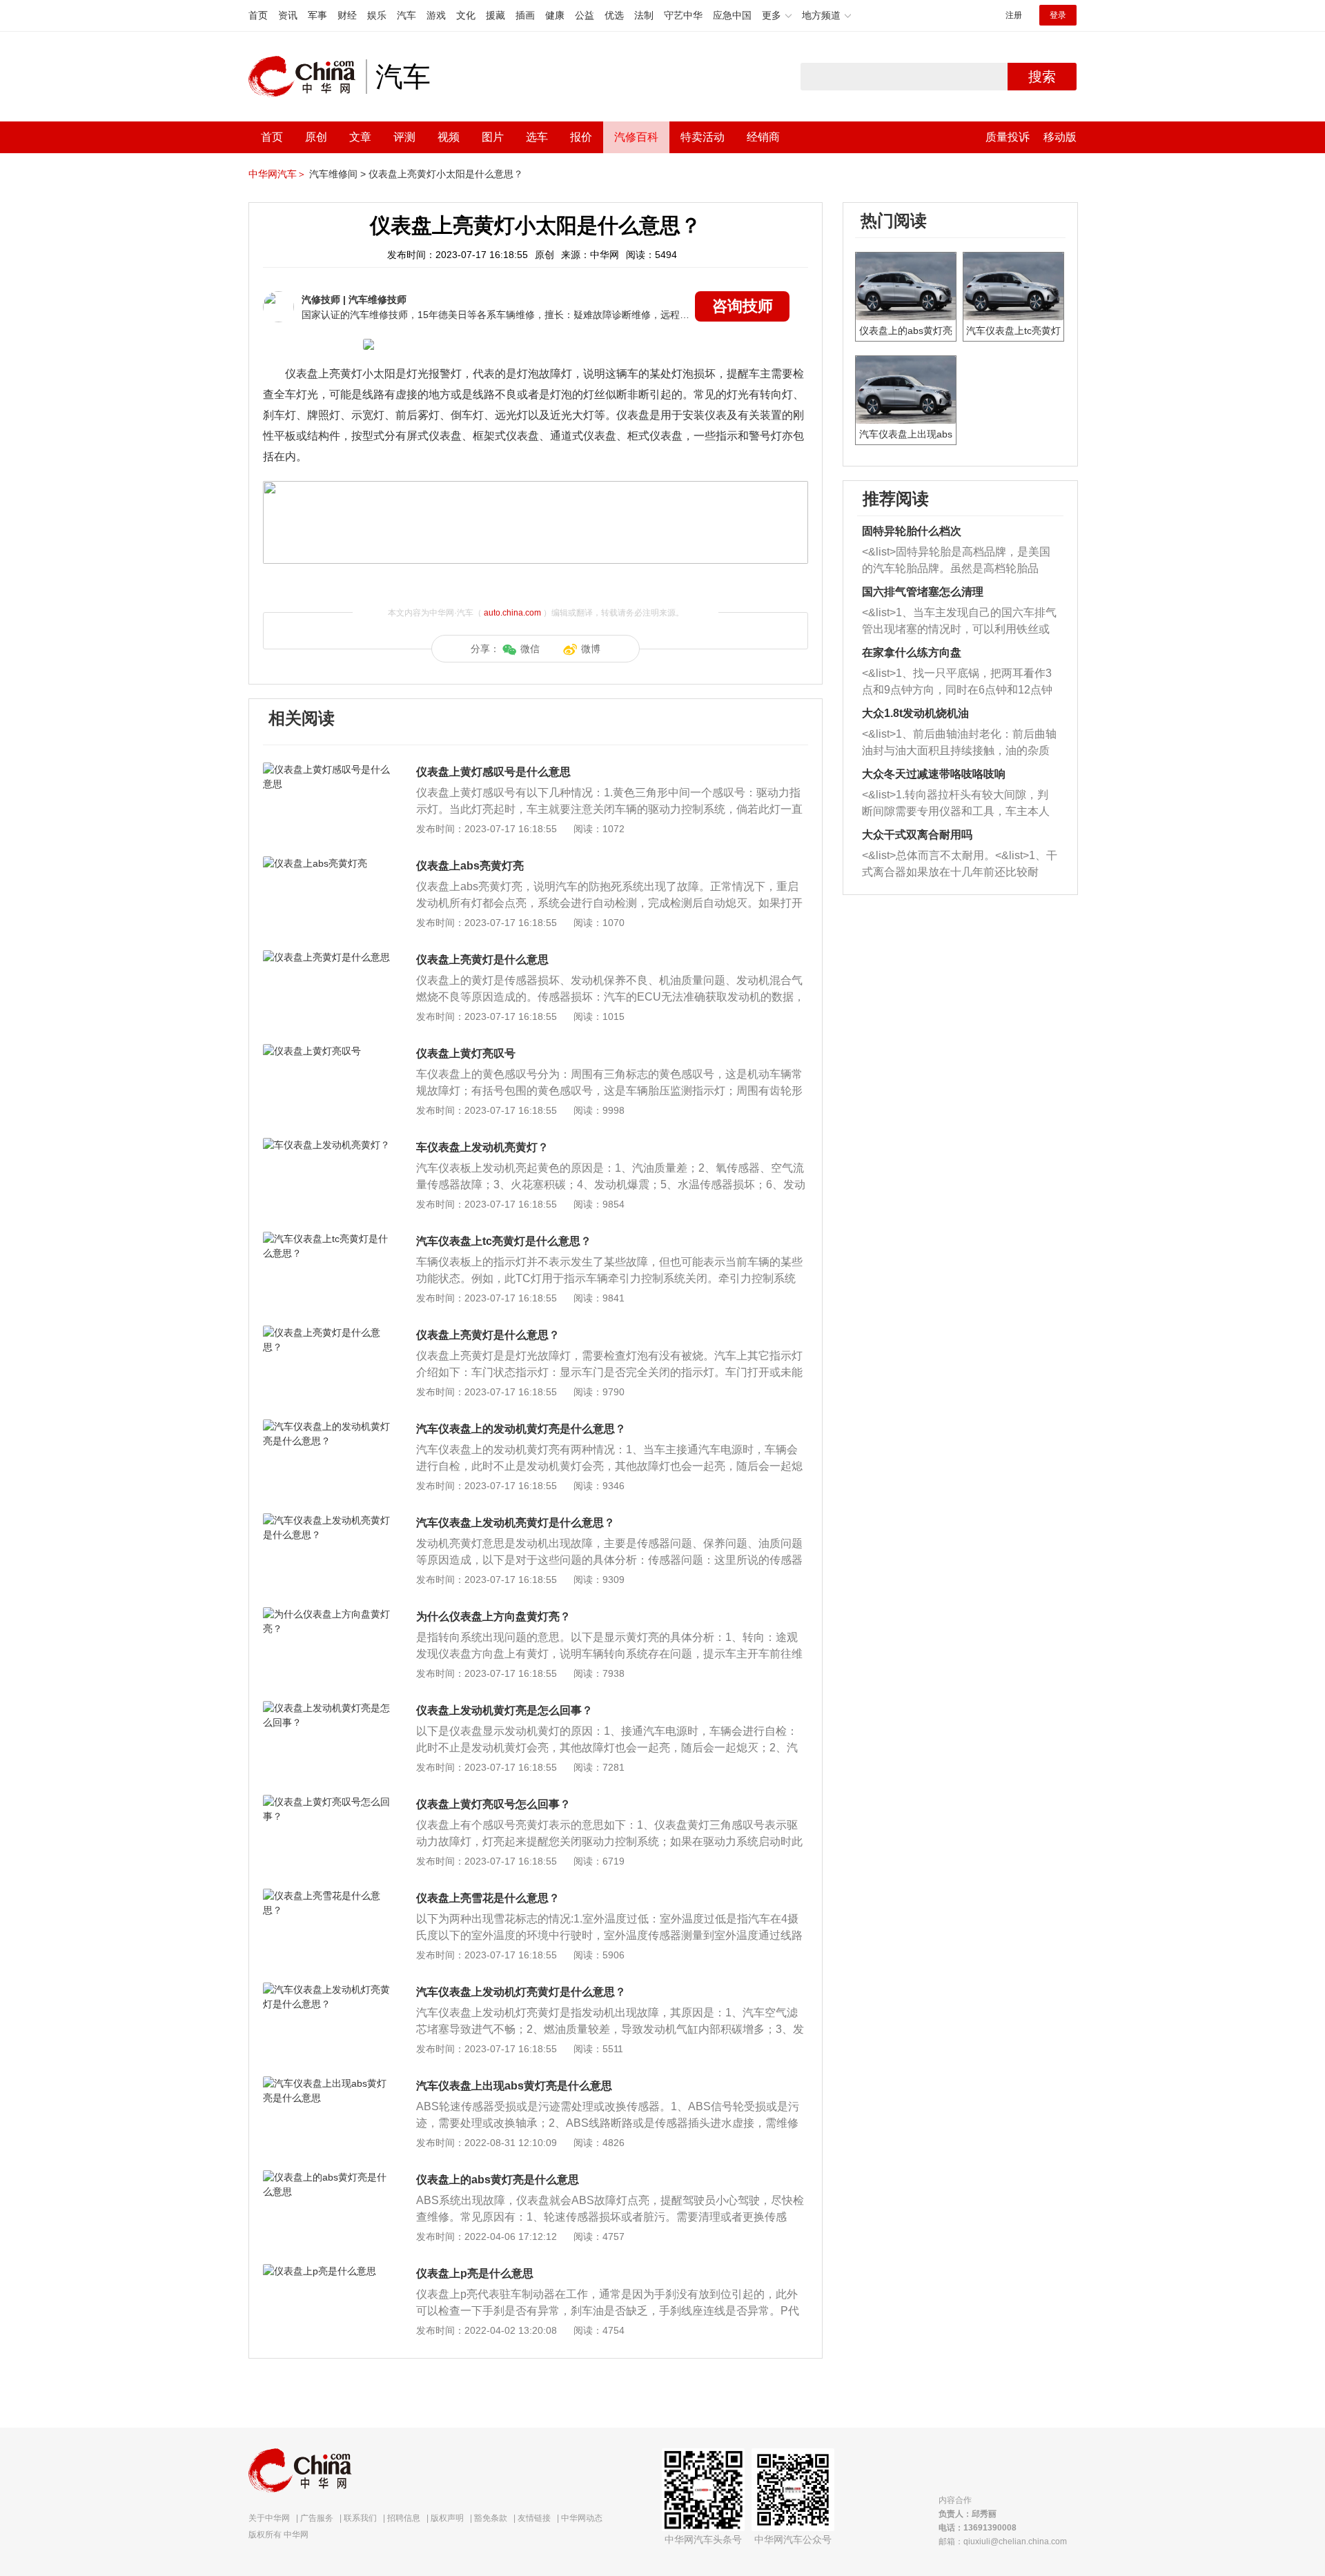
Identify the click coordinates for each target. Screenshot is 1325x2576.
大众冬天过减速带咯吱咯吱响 (934, 774)
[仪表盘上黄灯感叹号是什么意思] (327, 769)
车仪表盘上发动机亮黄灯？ (482, 1147)
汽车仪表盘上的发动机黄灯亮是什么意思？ (521, 1429)
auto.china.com (512, 613)
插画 (525, 15)
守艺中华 (683, 15)
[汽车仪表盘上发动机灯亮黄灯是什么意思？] (327, 1989)
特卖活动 (703, 137)
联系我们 (360, 2518)
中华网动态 (582, 2518)
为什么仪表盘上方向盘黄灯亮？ (493, 1616)
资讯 (288, 15)
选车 (537, 137)
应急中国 (732, 15)
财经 (347, 15)
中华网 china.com (307, 77)
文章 (360, 137)
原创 (316, 137)
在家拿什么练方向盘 (912, 652)
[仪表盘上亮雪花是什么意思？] (327, 1896)
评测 (404, 137)
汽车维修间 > (337, 174)
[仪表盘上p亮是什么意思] (327, 2271)
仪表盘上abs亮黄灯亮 (470, 866)
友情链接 (534, 2518)
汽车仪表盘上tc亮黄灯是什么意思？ (504, 1241)
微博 (591, 649)
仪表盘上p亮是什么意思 (475, 2273)
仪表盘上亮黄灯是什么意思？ (488, 1335)
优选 (614, 15)
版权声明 (447, 2518)
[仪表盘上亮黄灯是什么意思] (327, 957)
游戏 (436, 15)
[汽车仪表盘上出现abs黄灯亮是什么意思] (327, 2083)
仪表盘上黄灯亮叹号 (466, 1053)
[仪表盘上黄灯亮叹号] (327, 1051)
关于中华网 (269, 2518)
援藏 (495, 15)
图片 (493, 137)
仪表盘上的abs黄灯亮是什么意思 (498, 2180)
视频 (449, 137)
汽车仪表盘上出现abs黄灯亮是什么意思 (514, 2086)
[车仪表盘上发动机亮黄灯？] (327, 1145)
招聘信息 (404, 2518)
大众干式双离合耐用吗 (917, 835)
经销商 (763, 137)
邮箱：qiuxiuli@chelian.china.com (1003, 2541)
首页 (258, 15)
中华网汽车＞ (277, 174)
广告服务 (317, 2518)
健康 (555, 15)
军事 (317, 15)
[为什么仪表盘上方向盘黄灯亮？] (327, 1614)
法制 (644, 15)
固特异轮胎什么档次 (912, 531)
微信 (530, 649)
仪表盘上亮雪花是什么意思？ (488, 1898)
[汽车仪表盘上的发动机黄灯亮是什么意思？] (327, 1426)
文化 (466, 15)
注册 (1014, 15)
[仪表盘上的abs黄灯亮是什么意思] (327, 2177)
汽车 (406, 15)
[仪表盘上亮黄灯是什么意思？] (327, 1333)
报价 (581, 137)
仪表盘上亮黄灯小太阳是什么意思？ (446, 174)
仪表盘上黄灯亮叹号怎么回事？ (493, 1804)
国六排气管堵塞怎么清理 (923, 592)
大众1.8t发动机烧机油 (915, 713)
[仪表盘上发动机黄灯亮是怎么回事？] (327, 1708)
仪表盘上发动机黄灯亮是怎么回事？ (504, 1710)
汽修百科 (636, 137)
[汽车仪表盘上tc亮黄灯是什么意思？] (327, 1239)
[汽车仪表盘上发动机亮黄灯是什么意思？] (327, 1520)
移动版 (1060, 137)
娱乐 (377, 15)
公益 (585, 15)
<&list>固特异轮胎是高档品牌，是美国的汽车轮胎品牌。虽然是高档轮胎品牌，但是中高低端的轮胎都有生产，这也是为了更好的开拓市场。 (956, 561)
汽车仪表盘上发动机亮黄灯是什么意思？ (516, 1523)
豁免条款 (491, 2518)
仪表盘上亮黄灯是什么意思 (482, 960)
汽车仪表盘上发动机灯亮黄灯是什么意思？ (521, 1992)
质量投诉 (1008, 137)
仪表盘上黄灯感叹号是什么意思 (493, 772)
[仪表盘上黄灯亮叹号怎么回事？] (327, 1802)
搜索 (1042, 77)
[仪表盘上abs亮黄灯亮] (327, 863)
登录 (1058, 15)
